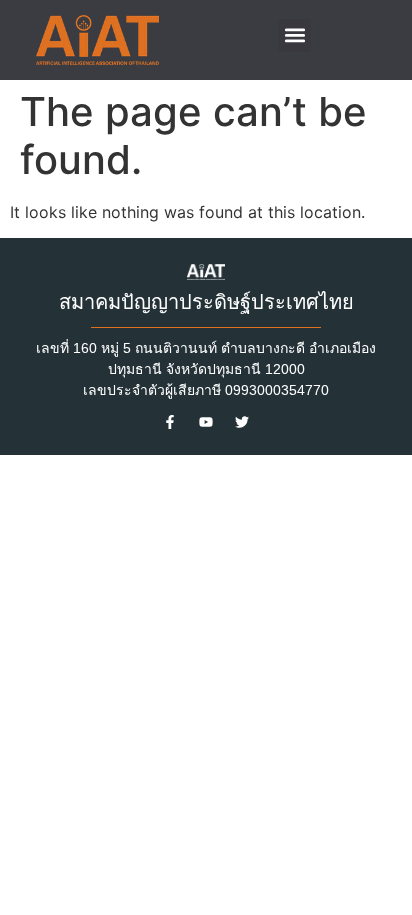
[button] (294, 35)
